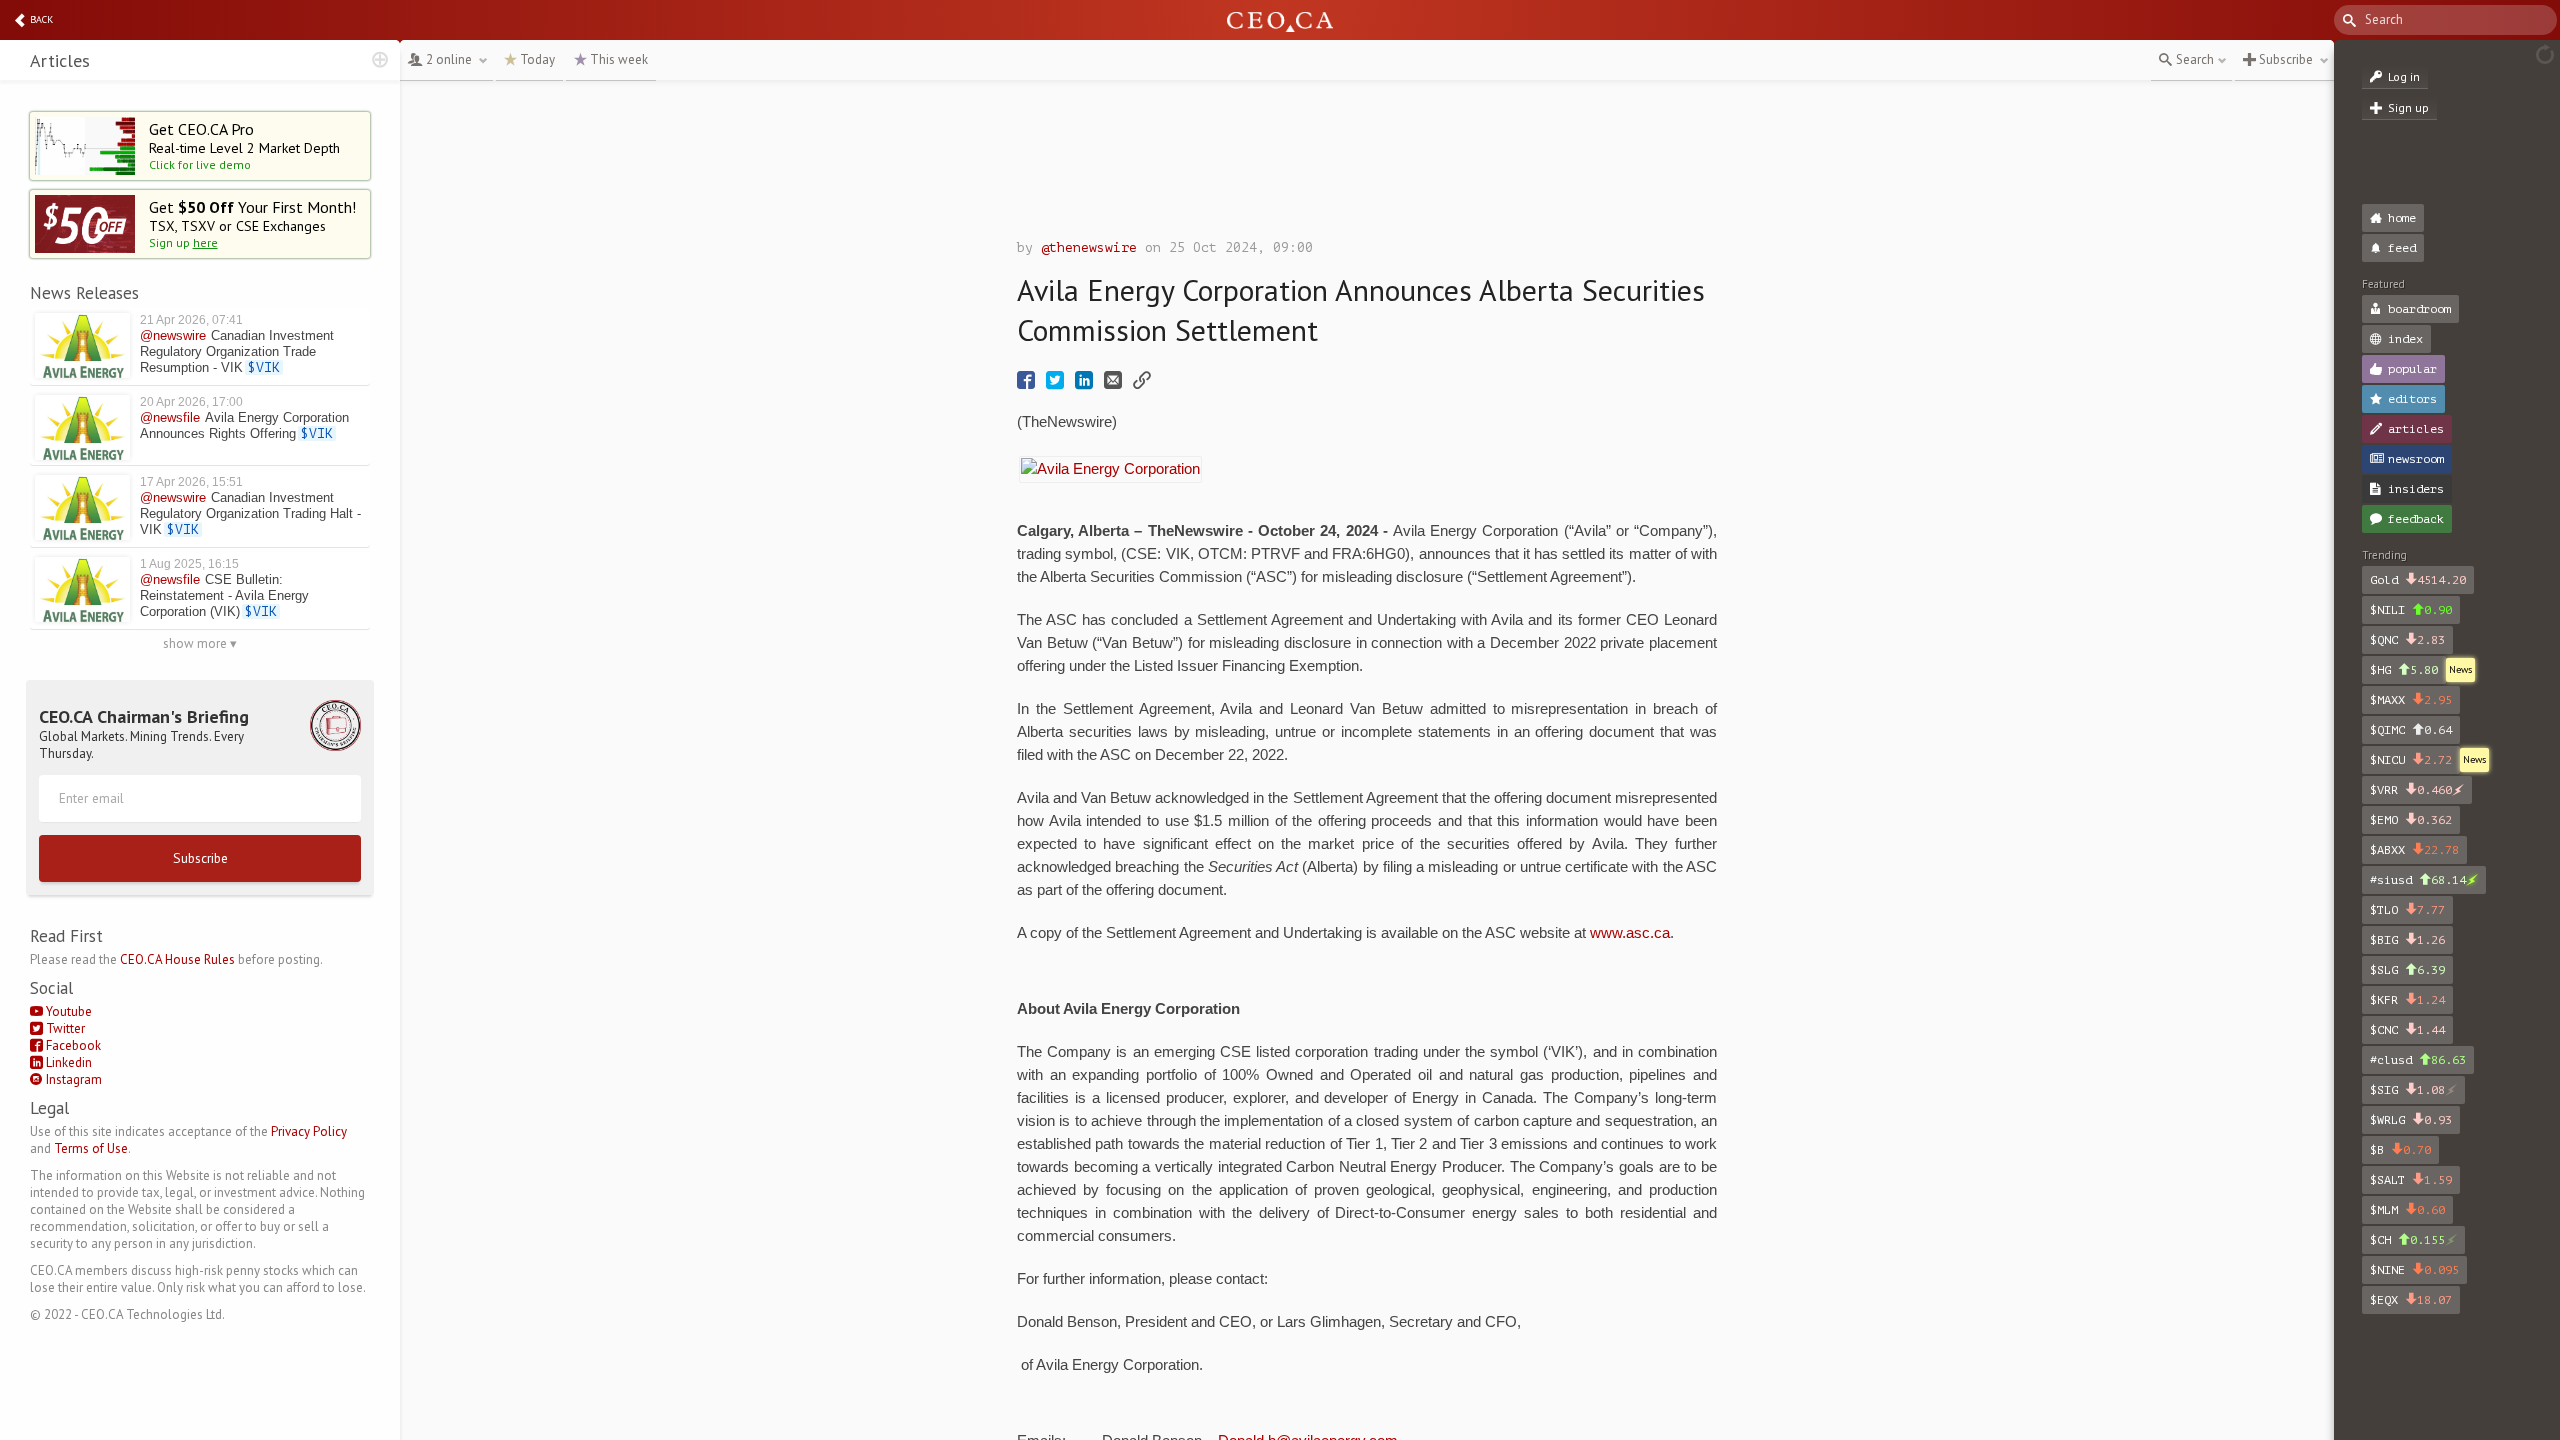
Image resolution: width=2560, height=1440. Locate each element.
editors (2412, 399)
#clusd (2418, 1060)
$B (2400, 1150)
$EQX (2411, 1300)
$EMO (2411, 820)
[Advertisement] (1367, 165)
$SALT (2411, 1180)
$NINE (2414, 1270)
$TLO (2407, 910)
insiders (2416, 489)
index (2405, 339)
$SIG (2407, 1090)
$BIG (2407, 940)
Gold (2418, 580)
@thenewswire (1089, 247)
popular (2412, 369)
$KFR (2407, 1000)
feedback (2416, 519)
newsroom (2416, 459)
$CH (2407, 1240)
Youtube (67, 1011)
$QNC (2407, 640)
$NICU (2411, 760)
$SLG (2407, 970)
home (2402, 218)
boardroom (2419, 309)
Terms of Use (91, 1148)
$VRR (2411, 790)
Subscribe (200, 858)
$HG (2404, 670)
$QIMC (2411, 730)
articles (2416, 429)
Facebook (72, 1045)
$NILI (2411, 610)
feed (2402, 248)
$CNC (2407, 1030)
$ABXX (2414, 850)
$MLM (2407, 1210)
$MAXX (2411, 700)
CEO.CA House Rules (177, 959)
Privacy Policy (309, 1131)
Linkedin (67, 1062)
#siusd (2418, 880)
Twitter (64, 1028)
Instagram (72, 1079)
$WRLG (2411, 1120)
